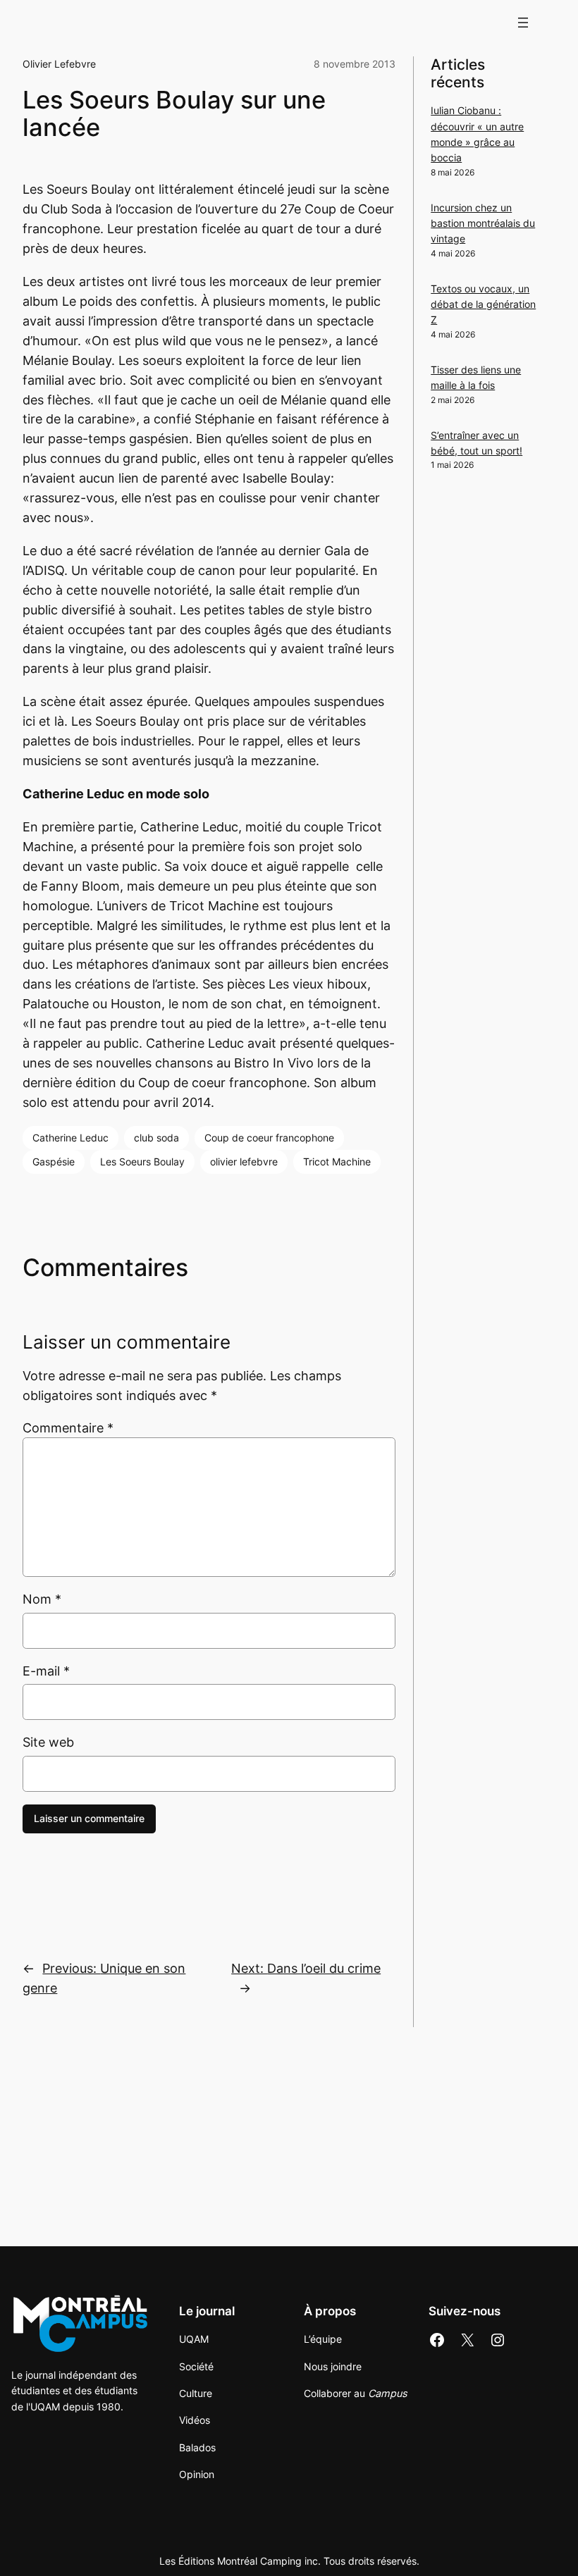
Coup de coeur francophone (269, 1138)
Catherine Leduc (70, 1138)
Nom (42, 1599)
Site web (48, 1742)
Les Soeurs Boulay (142, 1162)
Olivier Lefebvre (59, 64)
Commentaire (68, 1428)
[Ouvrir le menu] (523, 23)
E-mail (46, 1671)
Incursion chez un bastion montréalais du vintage (483, 223)
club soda (156, 1138)
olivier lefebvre (244, 1162)
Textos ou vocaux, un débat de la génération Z (483, 304)
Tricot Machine (337, 1162)
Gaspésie (54, 1162)
